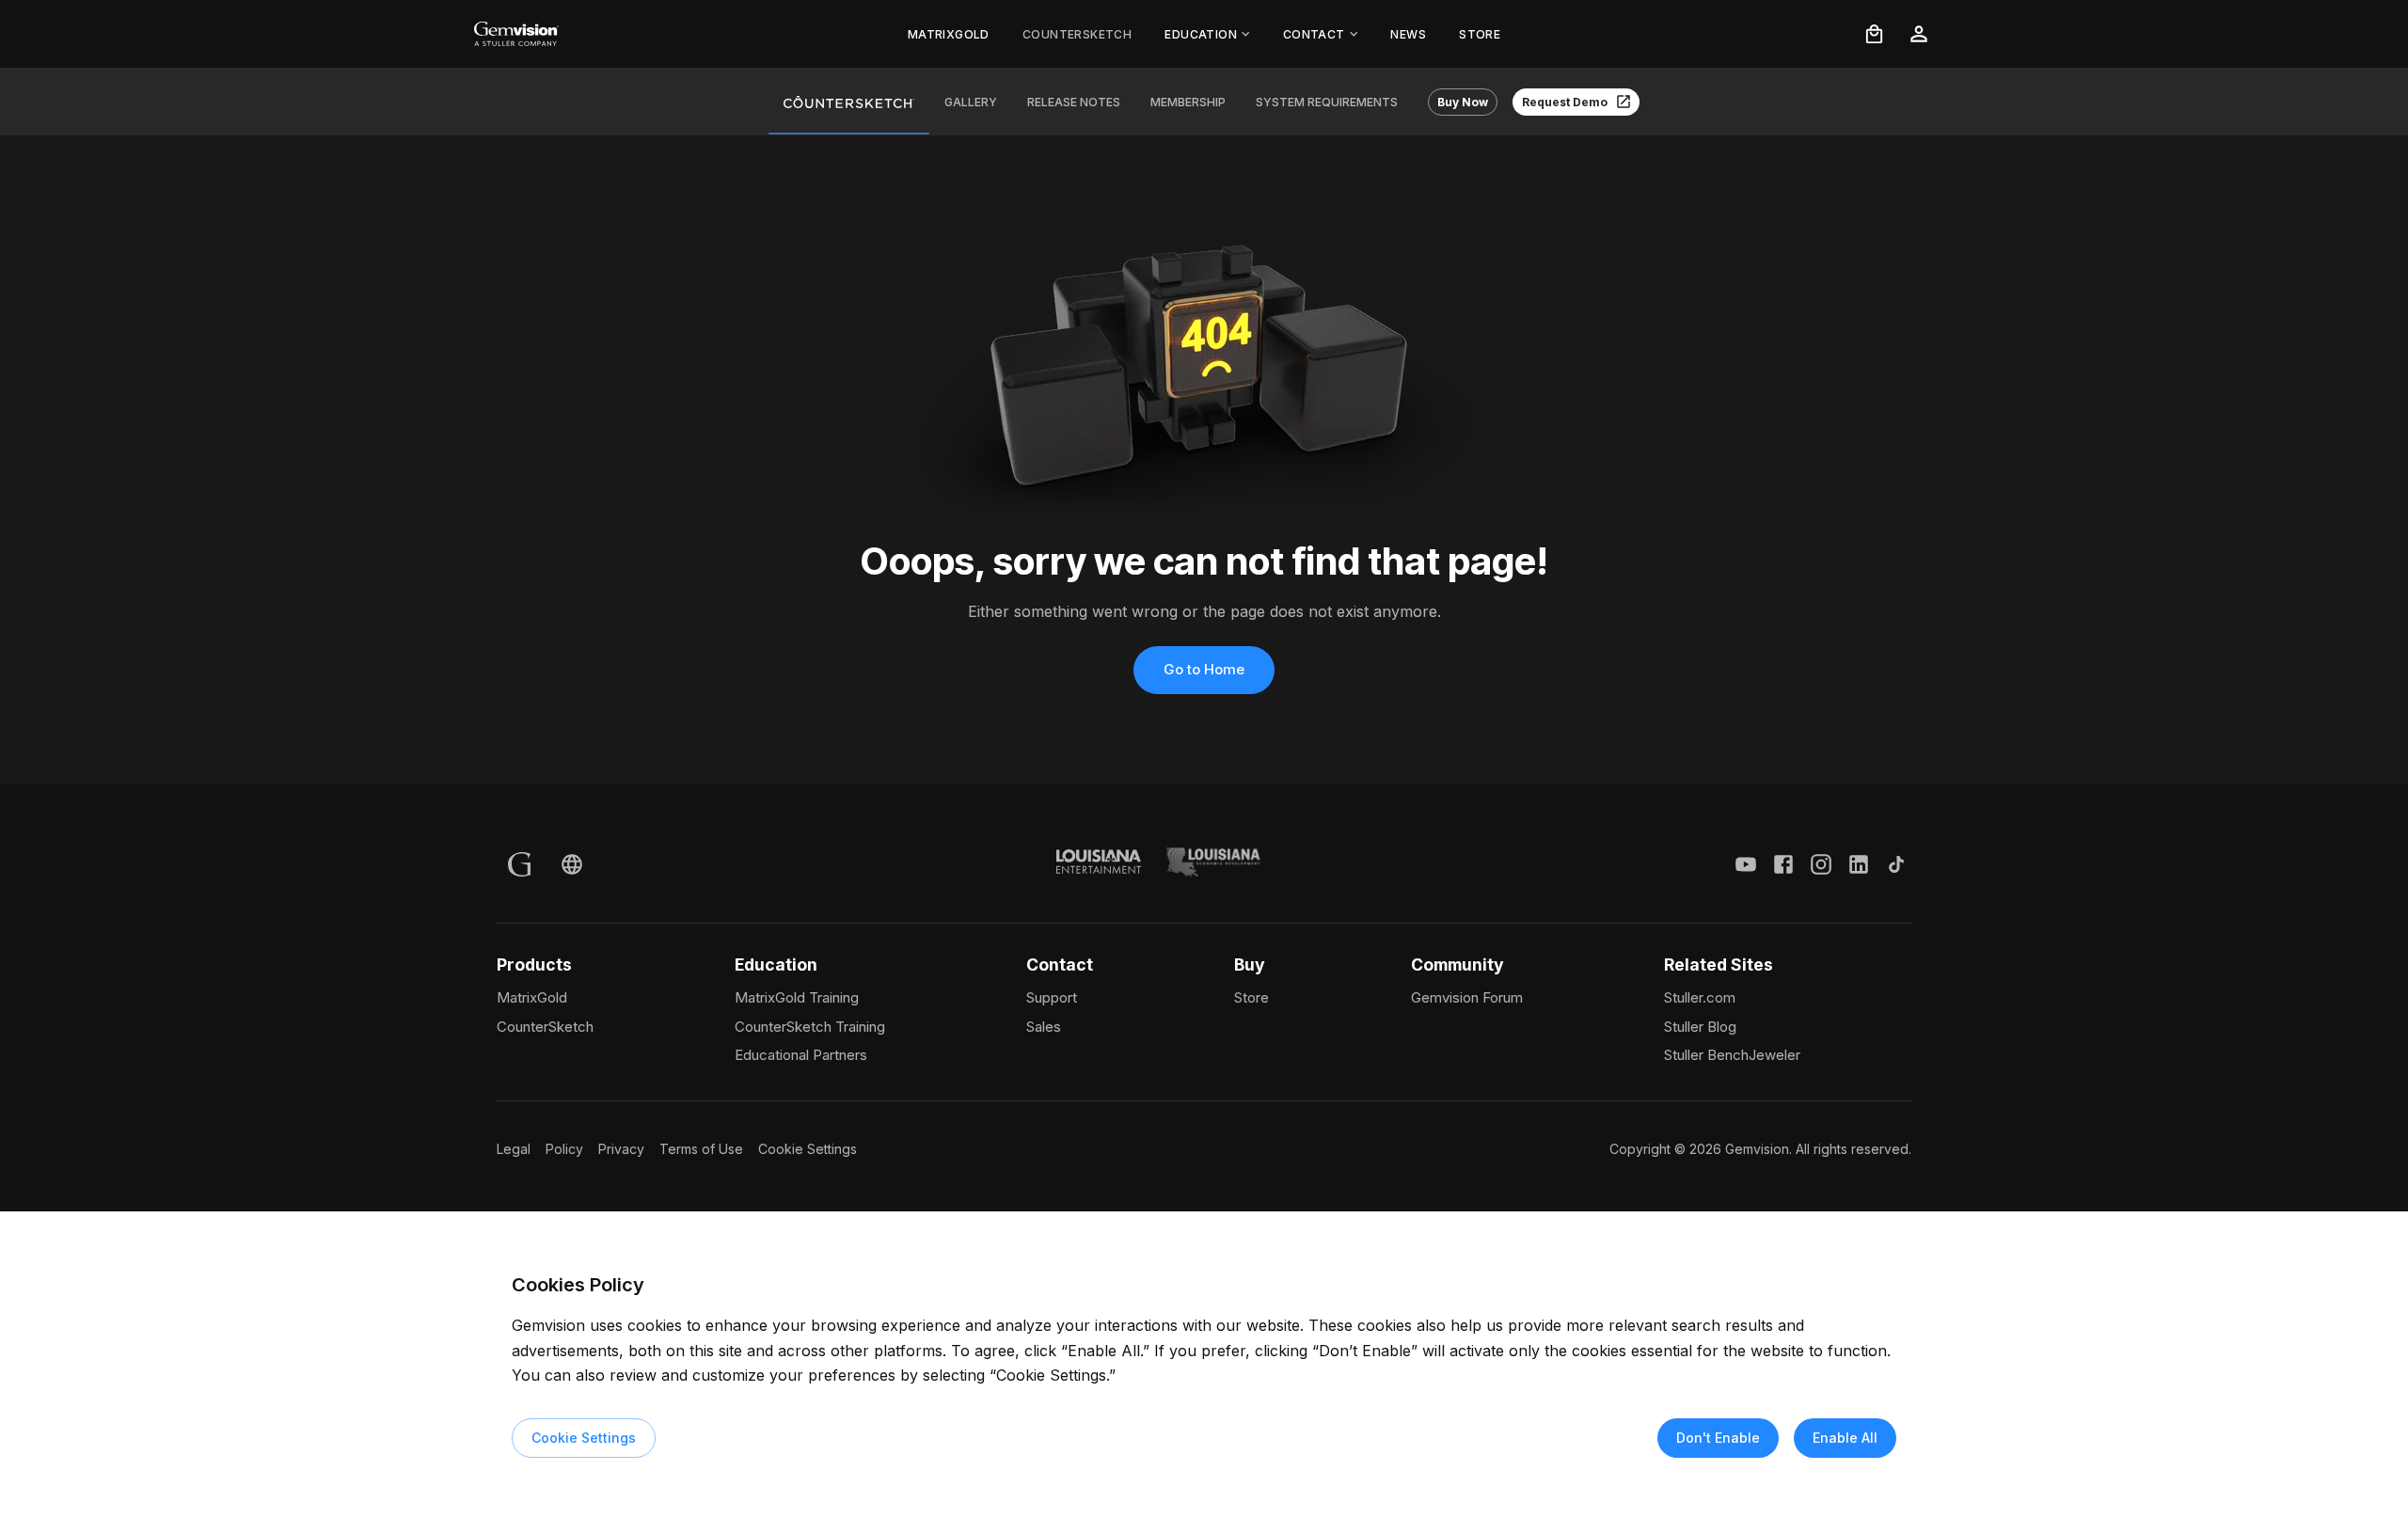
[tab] (849, 102)
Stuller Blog (1700, 1027)
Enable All (1845, 1438)
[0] (1874, 34)
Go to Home (1204, 669)
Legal (514, 1149)
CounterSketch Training (810, 1027)
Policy (564, 1149)
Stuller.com (1700, 997)
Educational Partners (801, 1055)
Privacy (621, 1149)
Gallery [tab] (971, 102)
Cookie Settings (808, 1149)
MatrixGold (949, 34)
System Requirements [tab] (1327, 102)
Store (1480, 34)
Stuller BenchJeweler (1732, 1055)
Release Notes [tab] (1074, 102)
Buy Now (1463, 102)
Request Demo (1565, 102)
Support (1052, 997)
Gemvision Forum (1467, 997)
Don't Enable (1718, 1438)
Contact (1314, 34)
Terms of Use (701, 1149)
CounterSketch (1077, 34)
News (1408, 34)
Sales (1044, 1027)
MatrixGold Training (797, 997)
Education (1201, 34)
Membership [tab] (1188, 102)
